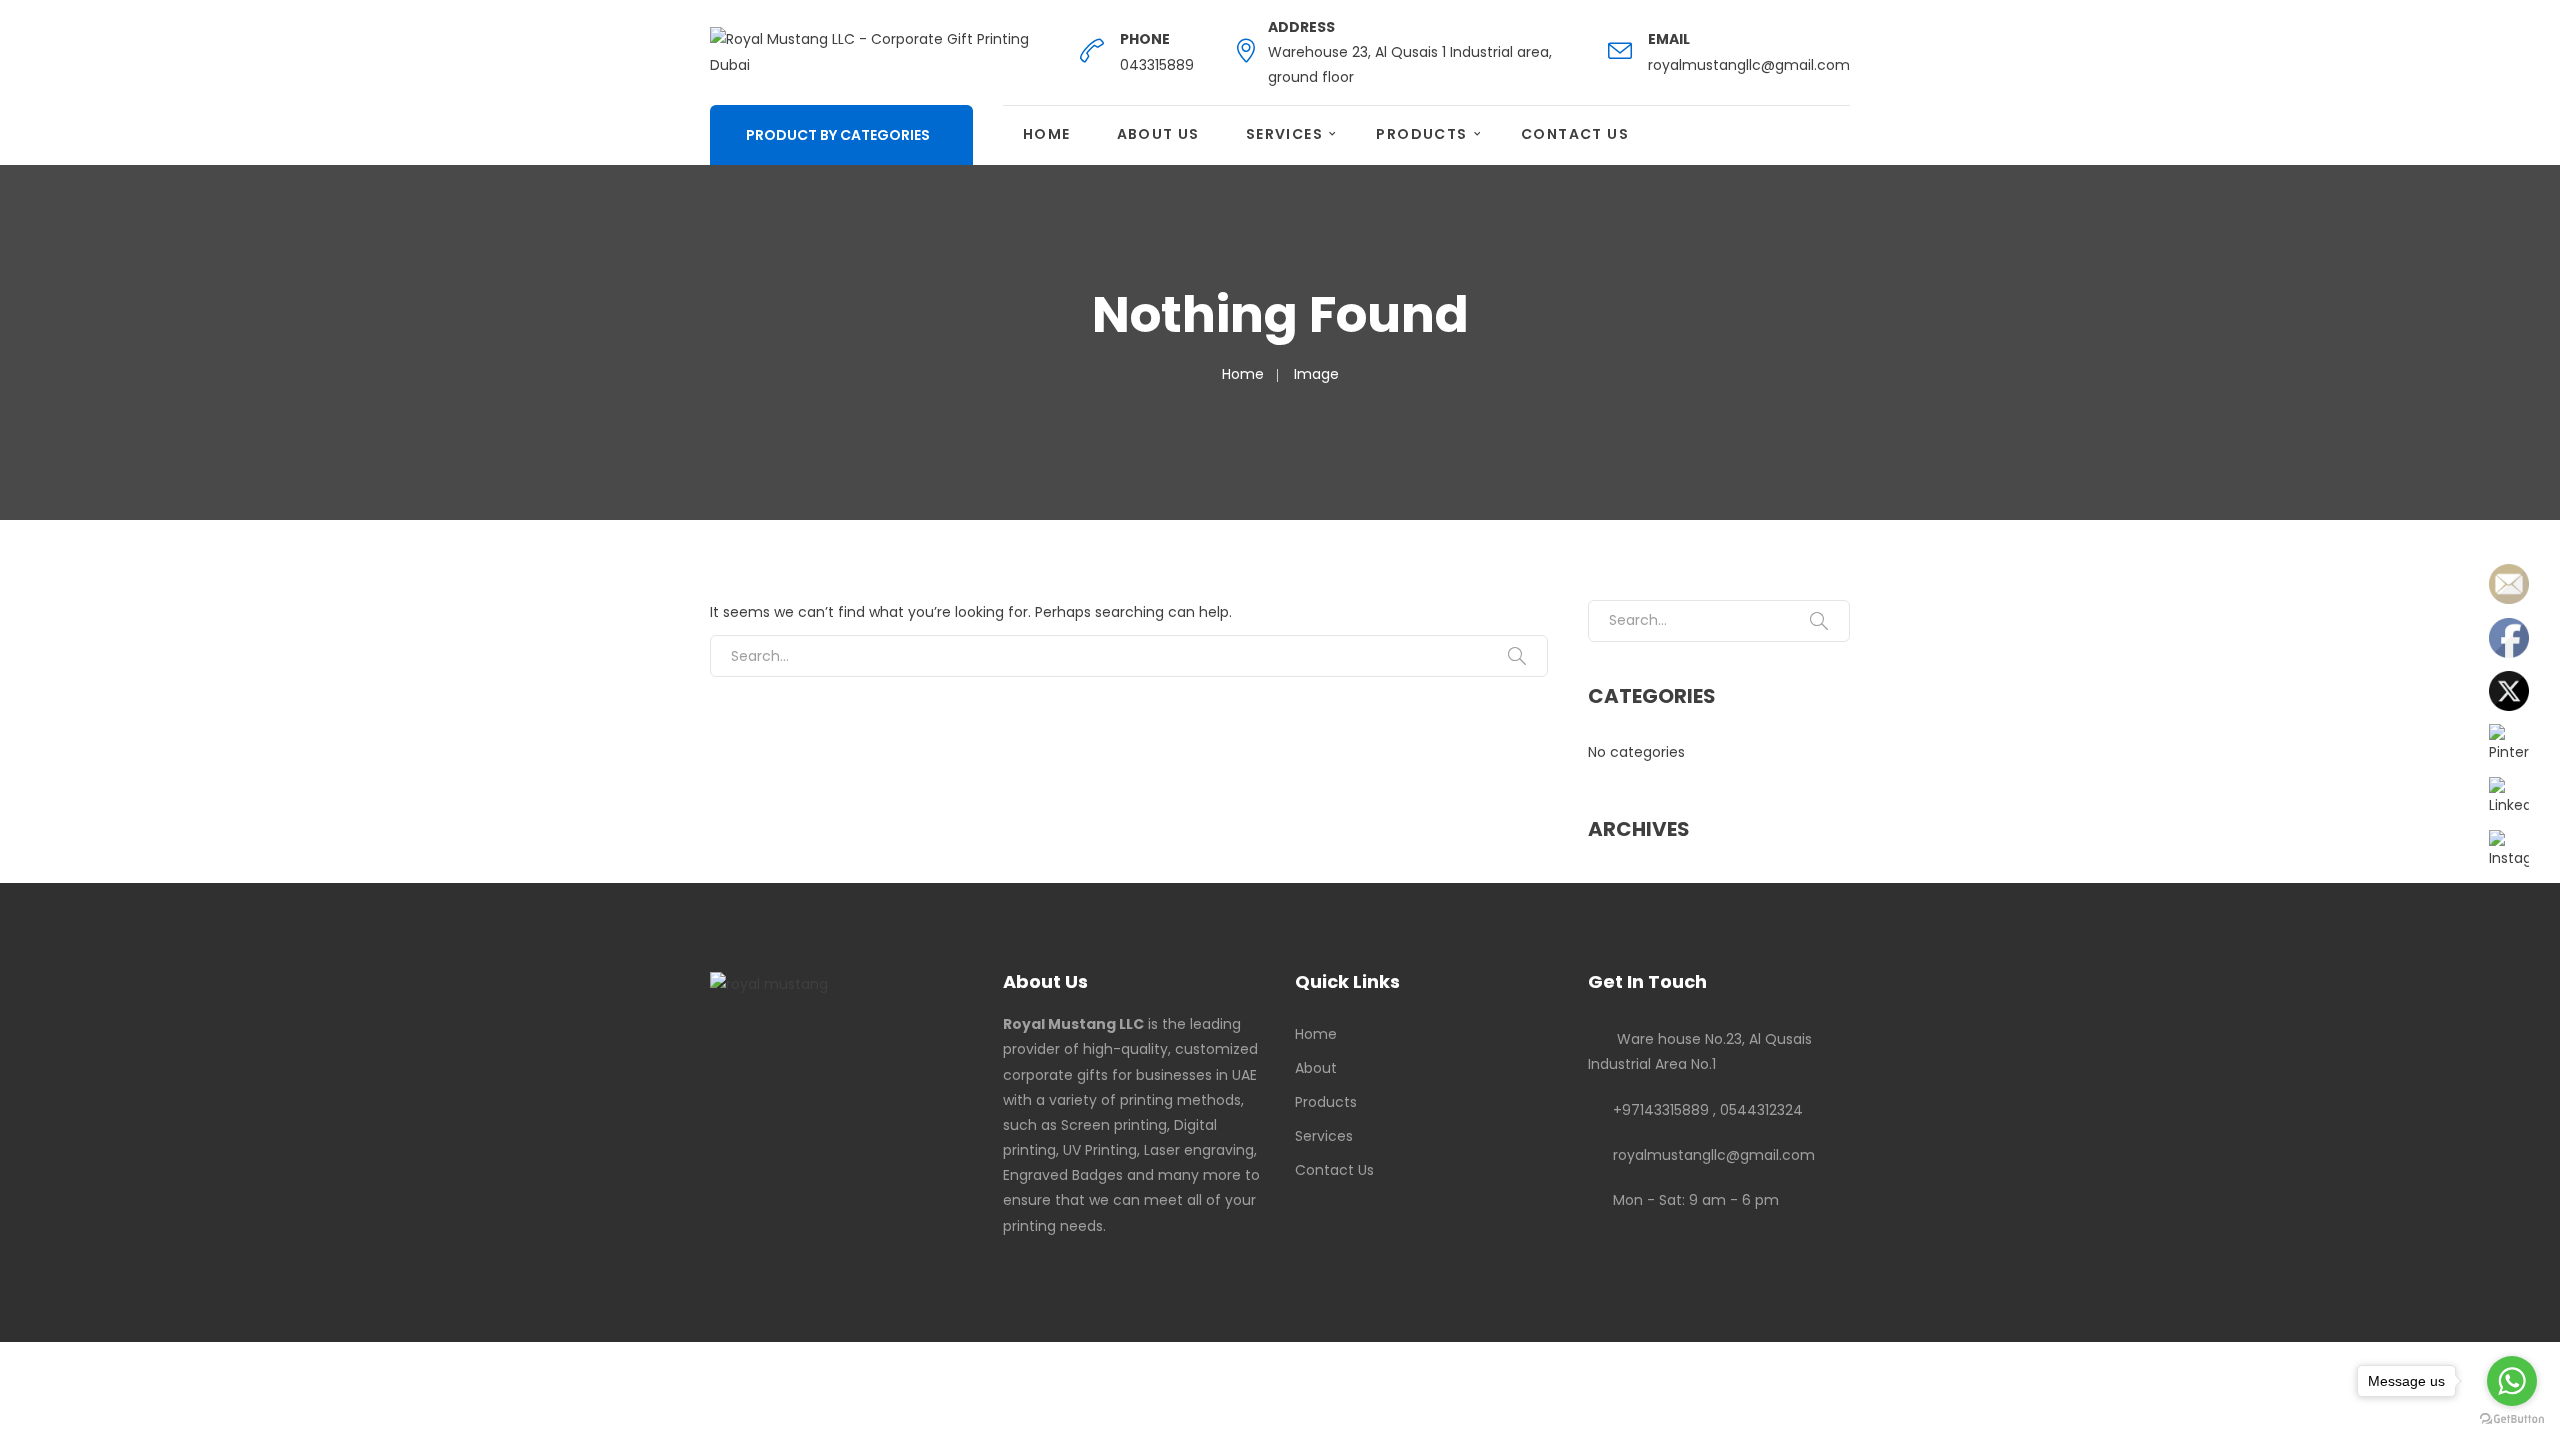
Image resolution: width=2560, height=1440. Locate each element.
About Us (1158, 134)
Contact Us (1575, 134)
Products (1421, 134)
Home (1047, 134)
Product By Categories (838, 135)
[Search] (1517, 656)
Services (1284, 134)
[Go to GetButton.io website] (2512, 1419)
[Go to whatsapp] (2512, 1381)
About (1316, 1068)
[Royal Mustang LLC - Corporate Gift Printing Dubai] (875, 51)
